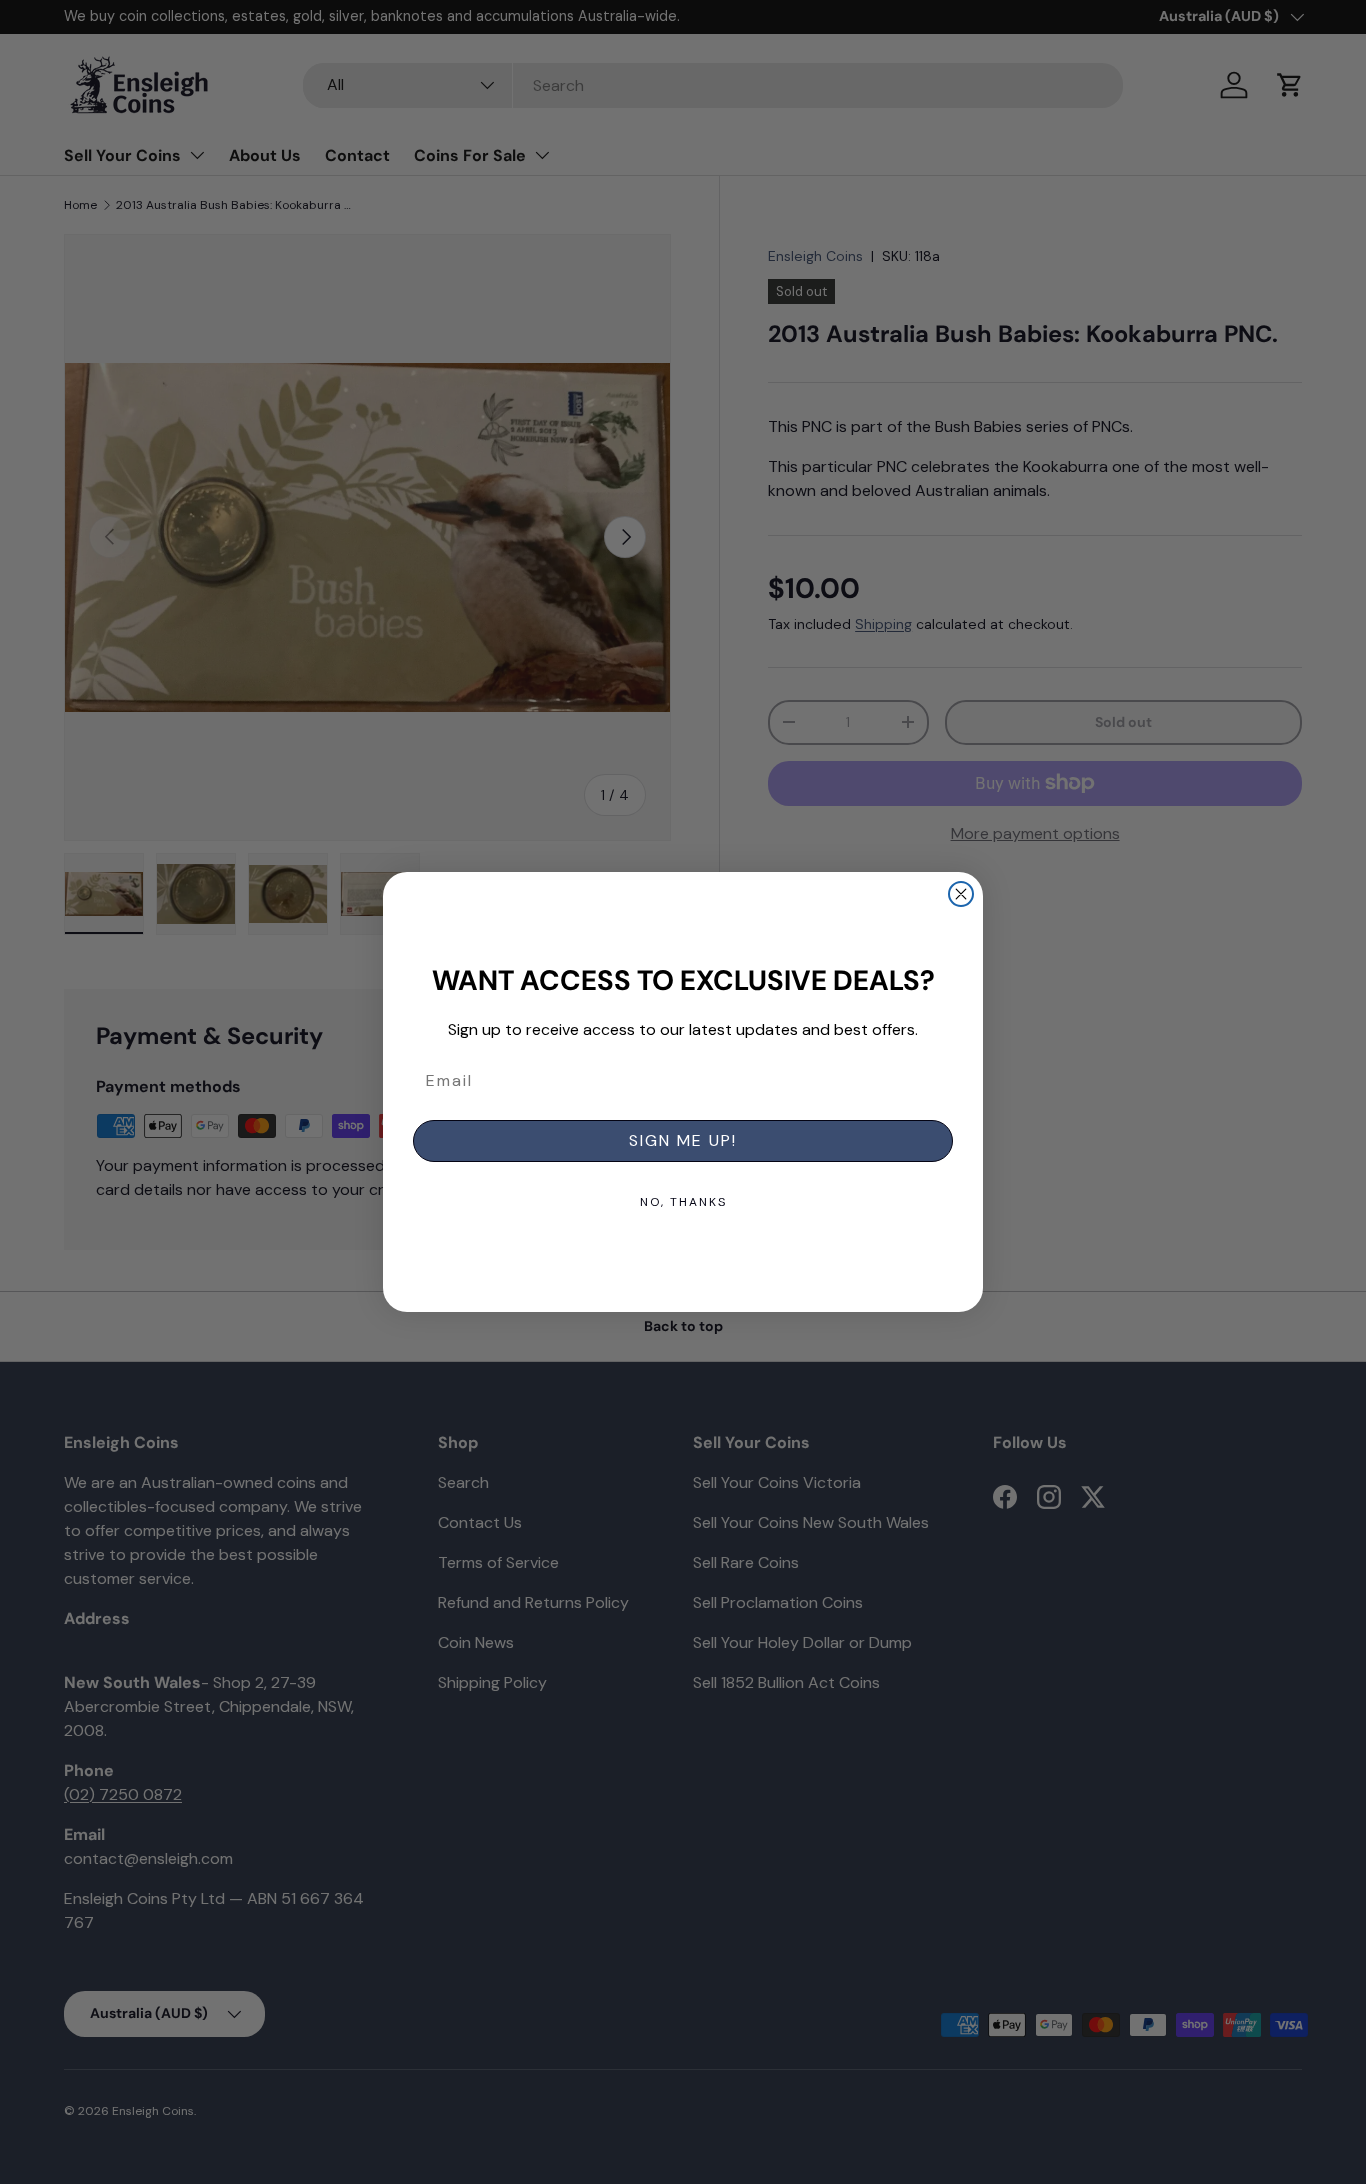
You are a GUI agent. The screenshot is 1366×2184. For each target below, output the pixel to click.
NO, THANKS (683, 1202)
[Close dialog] (961, 894)
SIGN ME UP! (683, 1140)
